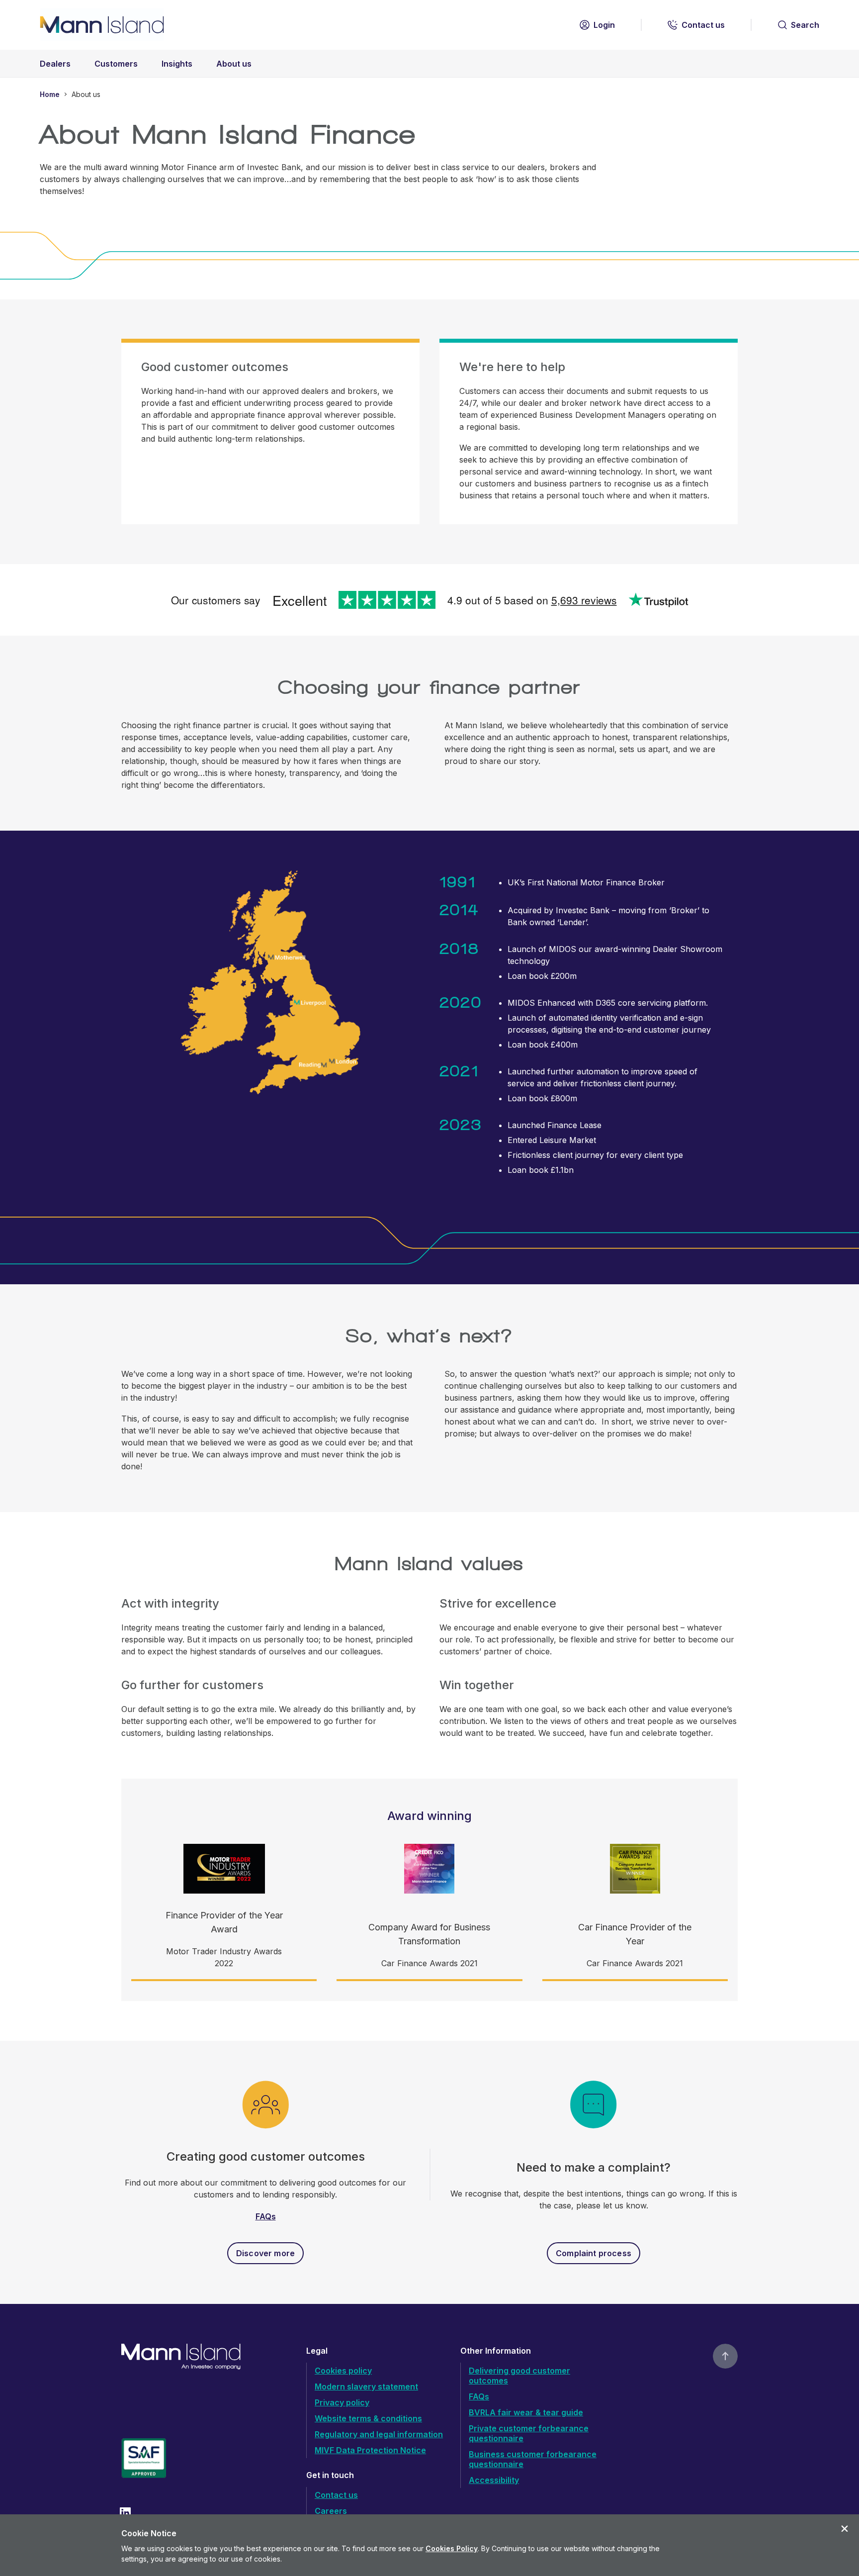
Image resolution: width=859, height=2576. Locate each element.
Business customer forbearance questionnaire (533, 2459)
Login (604, 25)
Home (50, 94)
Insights (177, 64)
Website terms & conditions (368, 2418)
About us (234, 64)
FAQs (266, 2216)
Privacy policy (342, 2402)
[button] (845, 2529)
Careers (331, 2511)
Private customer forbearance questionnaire (529, 2433)
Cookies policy (343, 2371)
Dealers (55, 64)
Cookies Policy (452, 2548)
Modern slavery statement (366, 2386)
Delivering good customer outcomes (519, 2376)
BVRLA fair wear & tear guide (526, 2412)
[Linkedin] (125, 2513)
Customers (116, 64)
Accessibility (494, 2480)
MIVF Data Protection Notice (370, 2450)
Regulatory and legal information (379, 2434)
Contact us (703, 25)
